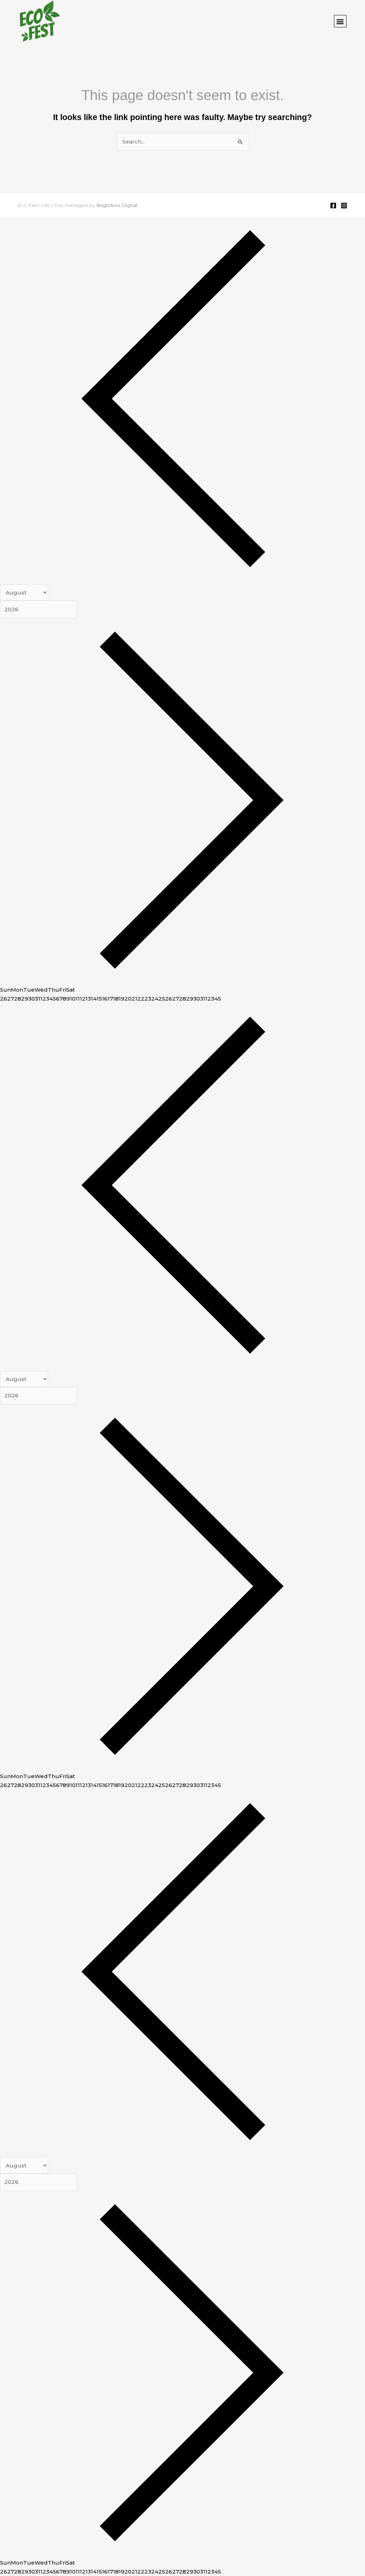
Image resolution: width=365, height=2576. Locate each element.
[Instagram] (344, 206)
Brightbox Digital (117, 205)
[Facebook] (333, 206)
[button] (340, 21)
